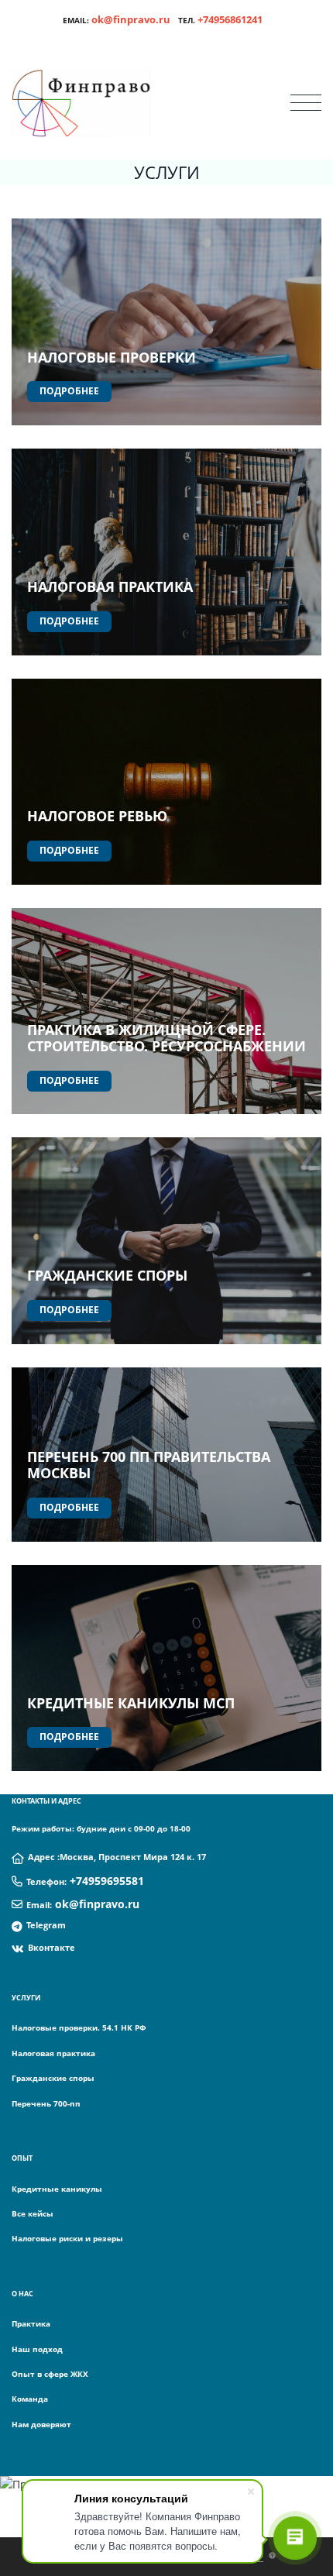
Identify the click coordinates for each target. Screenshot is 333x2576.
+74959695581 (107, 1881)
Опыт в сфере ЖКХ (50, 2374)
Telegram (46, 1925)
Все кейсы (33, 2213)
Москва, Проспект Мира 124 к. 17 (133, 1857)
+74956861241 (230, 19)
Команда (30, 2399)
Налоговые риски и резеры (67, 2238)
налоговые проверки (112, 357)
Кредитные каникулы (57, 2189)
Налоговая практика (110, 586)
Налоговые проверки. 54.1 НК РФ (79, 2027)
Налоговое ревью (97, 816)
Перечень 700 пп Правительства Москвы (149, 1465)
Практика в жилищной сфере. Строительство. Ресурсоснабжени (161, 1038)
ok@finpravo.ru (131, 19)
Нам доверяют (41, 2424)
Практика (31, 2323)
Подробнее (69, 391)
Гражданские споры (107, 1275)
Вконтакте (51, 1947)
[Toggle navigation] (306, 103)
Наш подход (37, 2349)
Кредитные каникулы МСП (131, 1703)
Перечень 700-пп (46, 2103)
